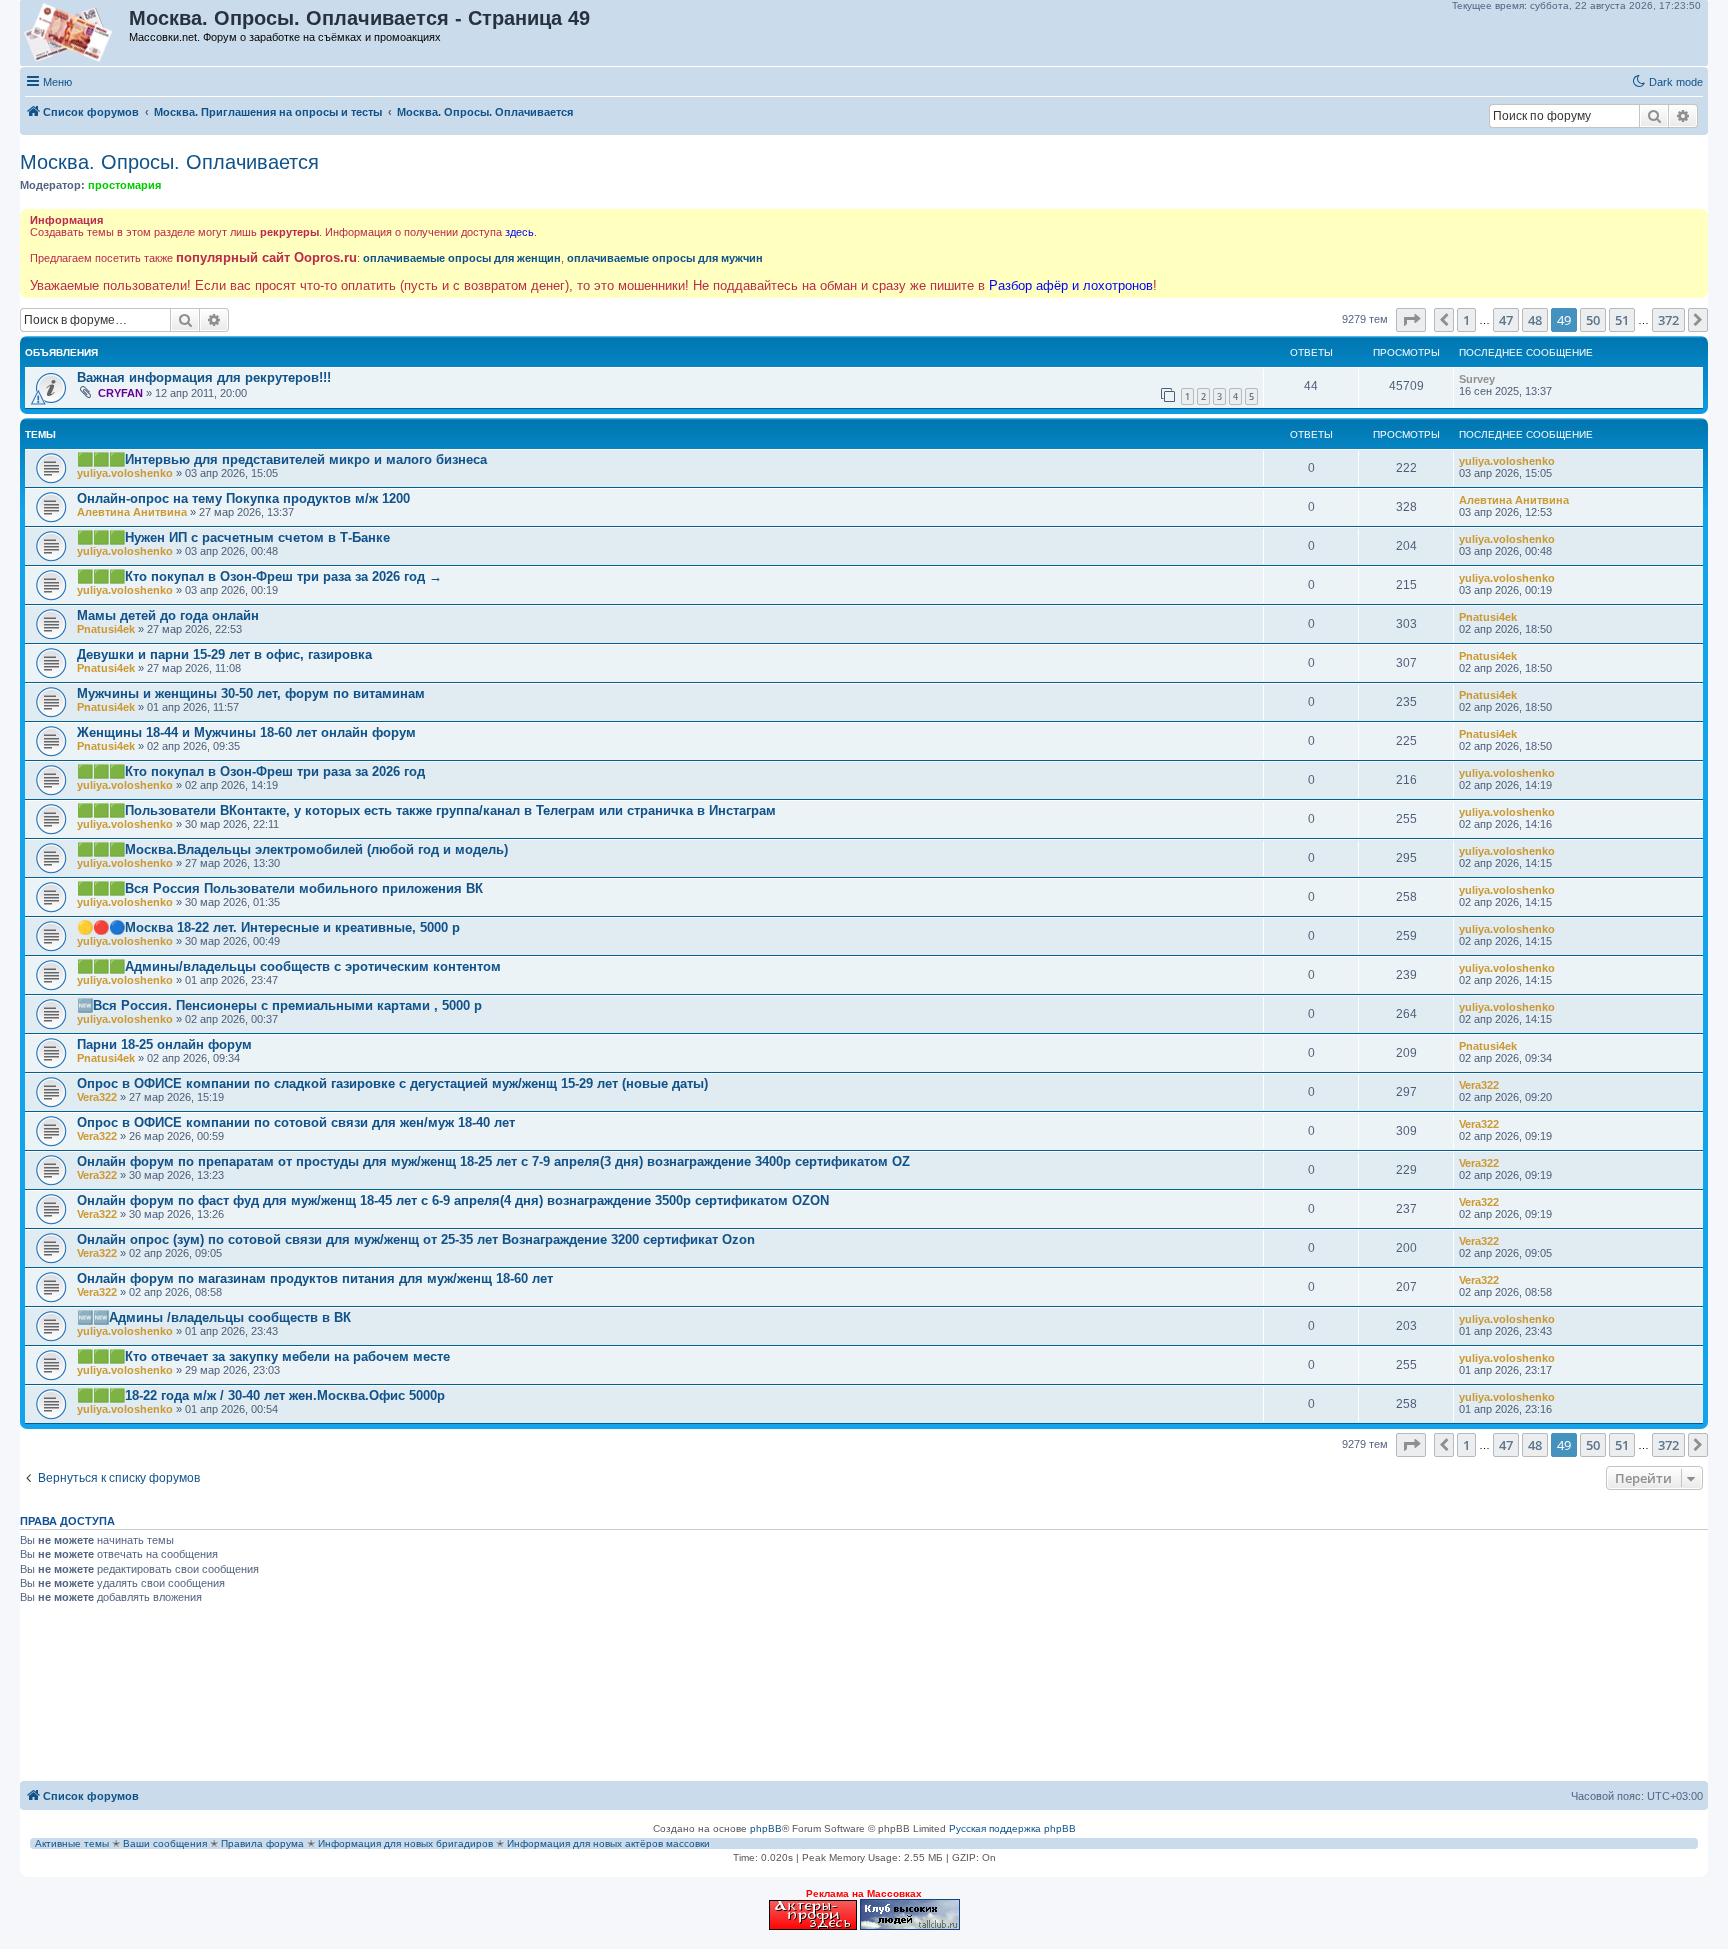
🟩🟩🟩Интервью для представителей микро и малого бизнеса (282, 459)
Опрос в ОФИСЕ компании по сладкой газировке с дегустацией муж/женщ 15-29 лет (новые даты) (392, 1083)
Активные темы (72, 1843)
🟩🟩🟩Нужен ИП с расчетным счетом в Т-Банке (233, 537)
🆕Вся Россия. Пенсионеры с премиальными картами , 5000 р (279, 1005)
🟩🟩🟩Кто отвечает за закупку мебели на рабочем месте (263, 1356)
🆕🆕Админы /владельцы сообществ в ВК (214, 1317)
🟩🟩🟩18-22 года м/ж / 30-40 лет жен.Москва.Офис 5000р (261, 1395)
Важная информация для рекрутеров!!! (204, 377)
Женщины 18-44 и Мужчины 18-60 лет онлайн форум (246, 732)
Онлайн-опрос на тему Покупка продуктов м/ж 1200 (243, 498)
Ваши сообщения (165, 1843)
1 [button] (1466, 320)
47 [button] (1506, 320)
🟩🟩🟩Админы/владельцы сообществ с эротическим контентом (289, 966)
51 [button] (1622, 320)
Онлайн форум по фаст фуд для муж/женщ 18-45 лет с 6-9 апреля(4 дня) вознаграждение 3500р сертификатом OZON (453, 1200)
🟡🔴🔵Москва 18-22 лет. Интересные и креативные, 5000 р (268, 927)
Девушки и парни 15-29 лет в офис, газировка (224, 654)
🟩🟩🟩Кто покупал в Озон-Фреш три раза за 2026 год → (259, 576)
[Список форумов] (75, 33)
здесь (519, 232)
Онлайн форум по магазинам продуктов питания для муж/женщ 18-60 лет (315, 1278)
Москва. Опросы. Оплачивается (169, 162)
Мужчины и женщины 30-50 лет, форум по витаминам (251, 693)
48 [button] (1535, 320)
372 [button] (1668, 320)
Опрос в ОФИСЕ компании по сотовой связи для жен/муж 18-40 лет (296, 1122)
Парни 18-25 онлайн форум (164, 1044)
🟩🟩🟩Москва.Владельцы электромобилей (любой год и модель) (292, 849)
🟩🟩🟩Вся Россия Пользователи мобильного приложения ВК (280, 888)
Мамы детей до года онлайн (168, 615)
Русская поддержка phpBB (1012, 1828)
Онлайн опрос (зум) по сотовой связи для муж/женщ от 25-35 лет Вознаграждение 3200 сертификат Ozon (416, 1239)
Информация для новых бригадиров (405, 1843)
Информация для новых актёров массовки (608, 1843)
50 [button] (1593, 320)
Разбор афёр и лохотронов (1071, 285)
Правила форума (262, 1843)
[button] (1411, 320)
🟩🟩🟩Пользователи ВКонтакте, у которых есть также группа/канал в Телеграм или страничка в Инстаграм (426, 810)
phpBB (766, 1828)
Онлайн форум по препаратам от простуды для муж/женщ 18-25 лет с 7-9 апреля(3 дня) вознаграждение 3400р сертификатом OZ (493, 1161)
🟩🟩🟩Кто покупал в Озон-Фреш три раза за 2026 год (251, 771)
